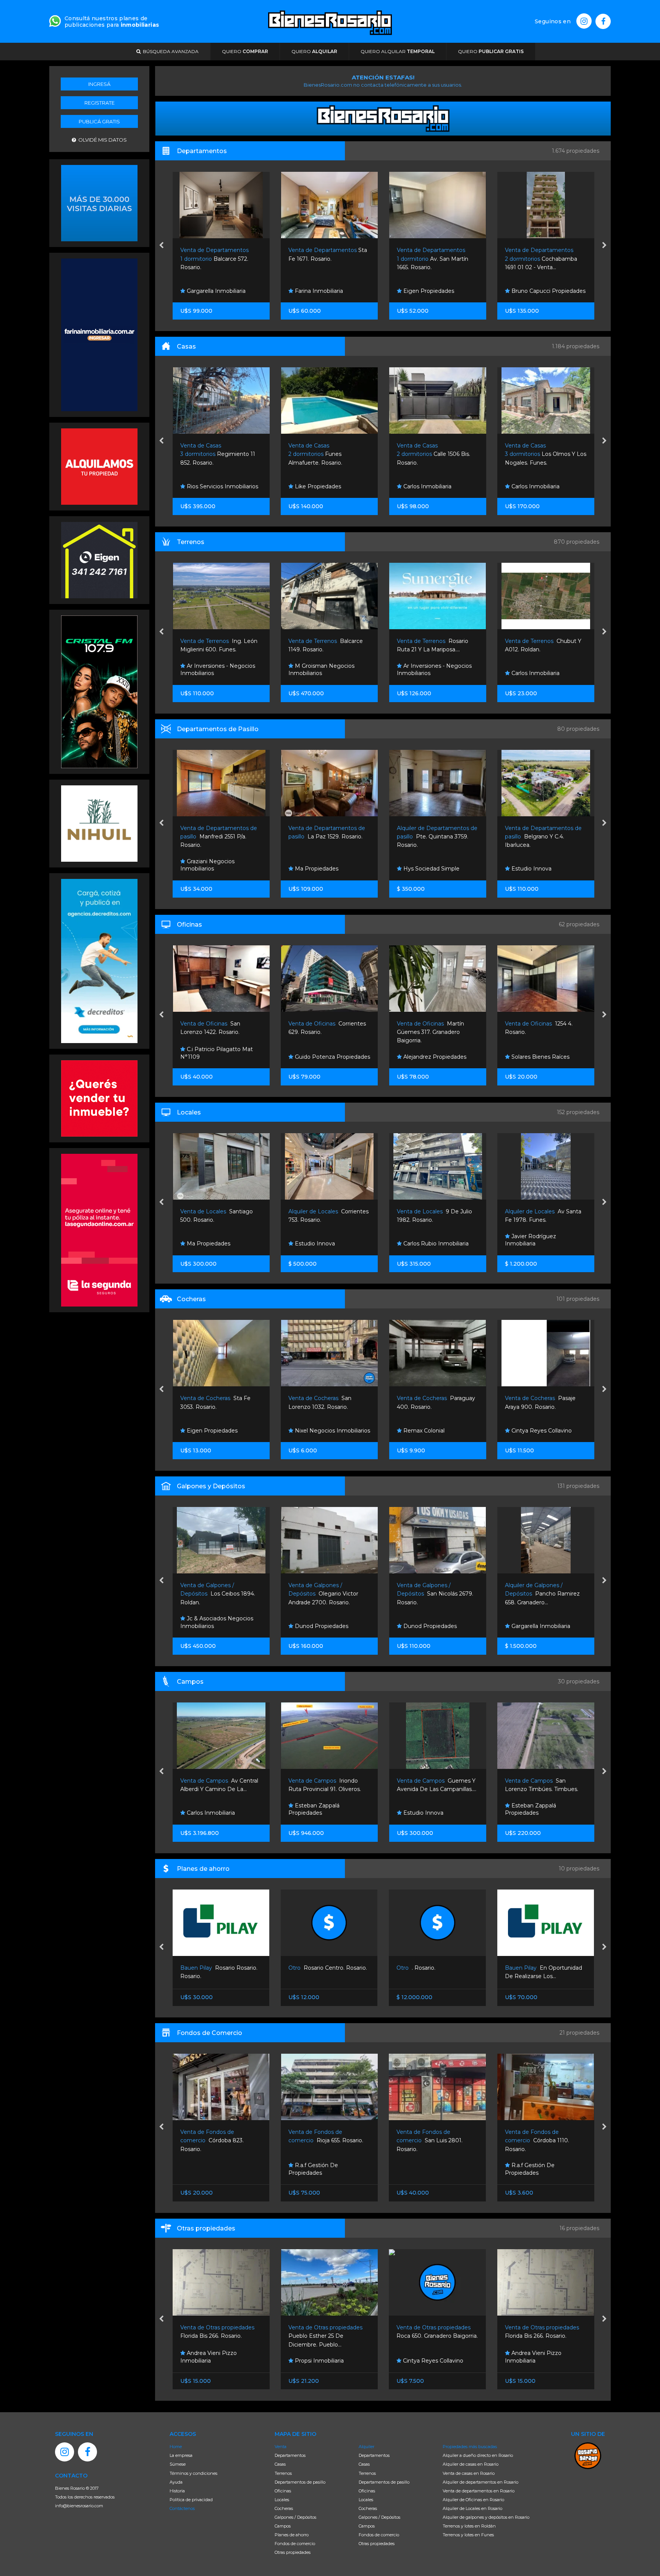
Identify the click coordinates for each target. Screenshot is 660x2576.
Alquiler (366, 2447)
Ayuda (176, 2482)
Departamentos (290, 2455)
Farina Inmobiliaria (210, 291)
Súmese (178, 2464)
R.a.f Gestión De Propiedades (205, 2169)
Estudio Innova (530, 291)
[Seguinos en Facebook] (603, 21)
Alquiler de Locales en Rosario (472, 2508)
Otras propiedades (293, 2552)
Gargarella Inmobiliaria (540, 1431)
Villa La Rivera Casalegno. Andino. (541, 454)
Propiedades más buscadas (470, 2447)
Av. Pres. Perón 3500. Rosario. (543, 837)
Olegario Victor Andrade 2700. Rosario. (215, 1594)
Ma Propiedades (207, 869)
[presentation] (161, 246)
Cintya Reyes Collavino (432, 1431)
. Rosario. (308, 1968)
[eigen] (99, 559)
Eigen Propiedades (319, 291)
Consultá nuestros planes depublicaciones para (112, 22)
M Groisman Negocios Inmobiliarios (213, 670)
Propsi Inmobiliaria (210, 2361)
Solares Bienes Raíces (431, 1057)
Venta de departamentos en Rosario (479, 2491)
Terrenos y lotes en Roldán (469, 2526)
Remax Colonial (315, 1431)
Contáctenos (182, 2508)
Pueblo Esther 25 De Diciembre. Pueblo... (218, 2336)
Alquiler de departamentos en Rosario (480, 2482)
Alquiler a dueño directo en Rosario (478, 2455)
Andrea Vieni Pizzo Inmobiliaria (425, 2357)
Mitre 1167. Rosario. (539, 259)
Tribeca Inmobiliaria (536, 869)
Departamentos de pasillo (300, 2482)
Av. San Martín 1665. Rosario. (324, 259)
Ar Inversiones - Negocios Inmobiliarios (326, 670)
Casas (280, 2464)
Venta (281, 2447)
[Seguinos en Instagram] (584, 21)
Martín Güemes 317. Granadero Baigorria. (322, 1032)
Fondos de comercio (295, 2544)
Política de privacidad (191, 2500)
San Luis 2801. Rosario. (321, 2141)
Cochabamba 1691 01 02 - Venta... (433, 259)
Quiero (245, 51)
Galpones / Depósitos (295, 2517)
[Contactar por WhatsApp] (99, 202)
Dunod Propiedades (537, 1057)
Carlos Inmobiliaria (318, 486)
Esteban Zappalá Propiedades (205, 1809)
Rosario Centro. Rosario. (220, 1968)
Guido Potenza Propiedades (223, 1057)
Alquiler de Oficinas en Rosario (473, 2500)
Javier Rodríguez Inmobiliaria (422, 1240)
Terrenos (283, 2473)
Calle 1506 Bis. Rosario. (325, 454)
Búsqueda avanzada (170, 51)
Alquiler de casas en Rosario (471, 2464)
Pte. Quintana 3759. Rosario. (329, 837)
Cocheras (284, 2508)
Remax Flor (526, 673)
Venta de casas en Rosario (469, 2473)
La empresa (181, 2455)
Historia (177, 2491)
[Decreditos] (99, 960)
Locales (282, 2500)
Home (176, 2447)
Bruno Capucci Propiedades (439, 291)
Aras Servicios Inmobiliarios (546, 1626)
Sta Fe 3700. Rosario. (537, 1594)
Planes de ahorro (292, 2535)
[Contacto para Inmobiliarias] (55, 20)
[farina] (99, 334)
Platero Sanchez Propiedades (530, 2169)
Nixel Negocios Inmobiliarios (223, 1431)
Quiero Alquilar (398, 51)
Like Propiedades (209, 486)
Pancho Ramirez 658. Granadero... (434, 1594)
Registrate (99, 103)
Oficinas (283, 2491)
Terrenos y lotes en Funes (468, 2535)
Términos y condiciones (193, 2473)
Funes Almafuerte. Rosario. (207, 454)
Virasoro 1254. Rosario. (537, 2141)
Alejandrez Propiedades (542, 486)
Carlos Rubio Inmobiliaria (327, 1244)
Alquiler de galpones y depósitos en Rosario (486, 2517)
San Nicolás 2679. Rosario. (327, 1594)
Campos (283, 2526)
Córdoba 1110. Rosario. (429, 2141)
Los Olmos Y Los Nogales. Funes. (437, 454)
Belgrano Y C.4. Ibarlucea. (435, 837)
